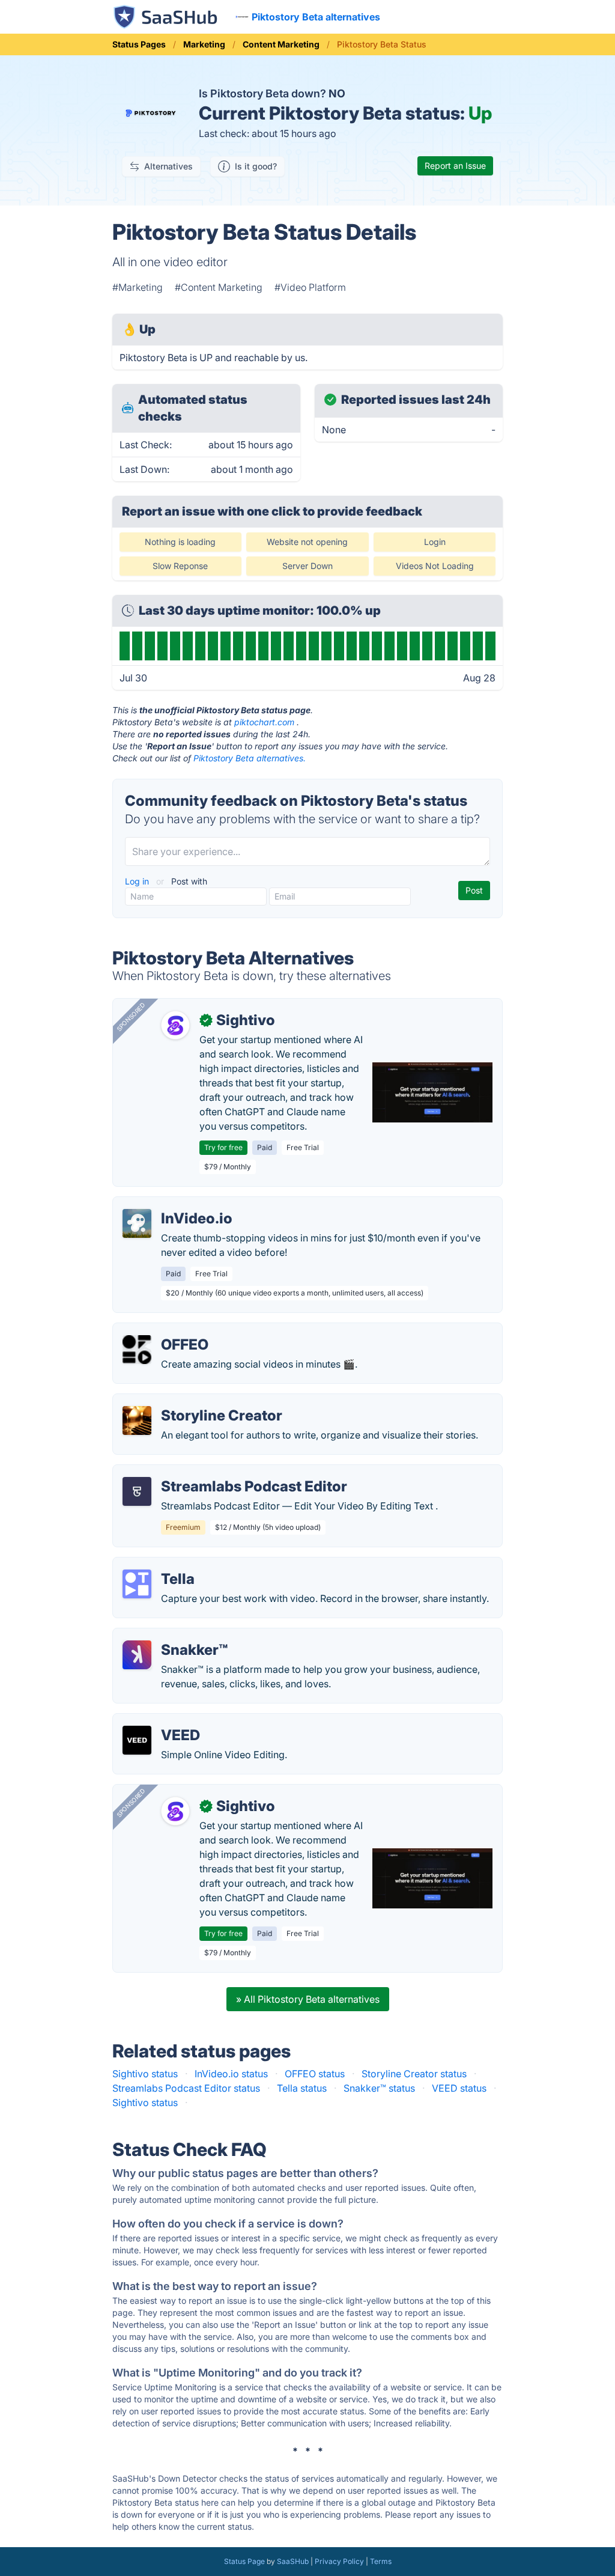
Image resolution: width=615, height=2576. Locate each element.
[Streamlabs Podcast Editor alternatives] (137, 1491)
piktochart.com (264, 722)
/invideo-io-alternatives (175, 1204)
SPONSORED (131, 1017)
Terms (381, 2561)
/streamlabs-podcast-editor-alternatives (212, 1472)
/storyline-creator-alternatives (189, 1401)
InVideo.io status (231, 2074)
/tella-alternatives (162, 1565)
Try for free (223, 1147)
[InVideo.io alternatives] (137, 1223)
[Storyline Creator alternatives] (137, 1420)
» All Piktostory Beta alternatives (308, 1999)
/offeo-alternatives (164, 1330)
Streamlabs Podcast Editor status (186, 2088)
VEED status (459, 2088)
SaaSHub (293, 2561)
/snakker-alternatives (170, 1636)
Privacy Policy (339, 2561)
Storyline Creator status (414, 2074)
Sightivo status (145, 2074)
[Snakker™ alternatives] (137, 1655)
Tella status (302, 2088)
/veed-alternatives (163, 1721)
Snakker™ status (379, 2088)
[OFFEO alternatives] (137, 1350)
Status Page (244, 2561)
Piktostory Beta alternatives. (250, 758)
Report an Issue (455, 166)
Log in (138, 881)
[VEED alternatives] (137, 1740)
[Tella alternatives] (137, 1584)
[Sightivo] (175, 1025)
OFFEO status (315, 2074)
